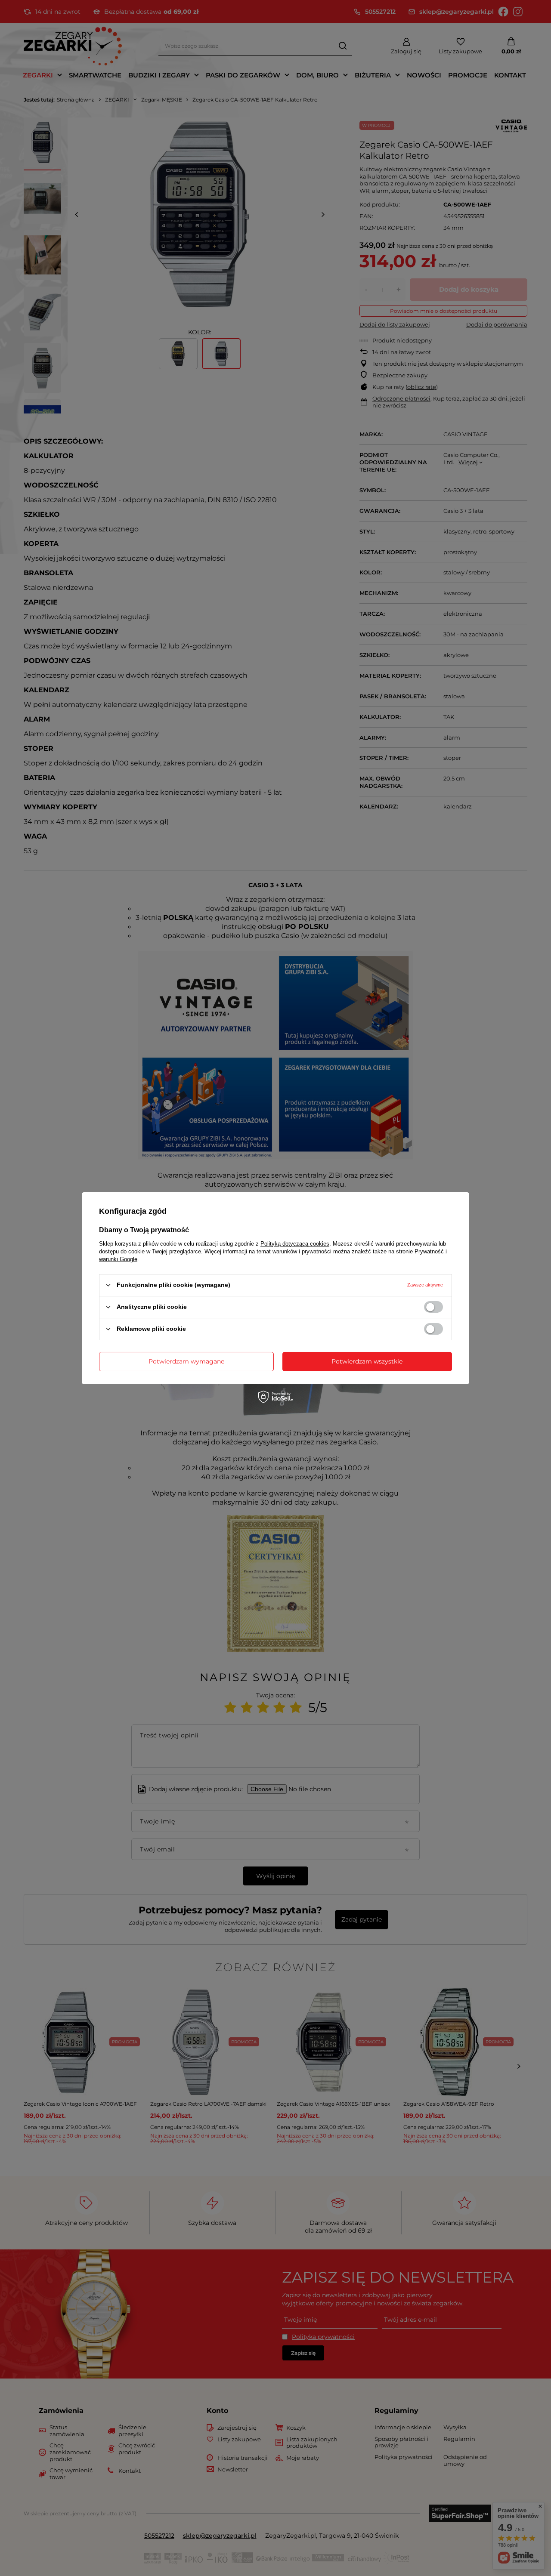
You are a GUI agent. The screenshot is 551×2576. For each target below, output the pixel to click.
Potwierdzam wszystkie (367, 1361)
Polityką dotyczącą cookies (295, 1243)
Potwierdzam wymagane (186, 1361)
